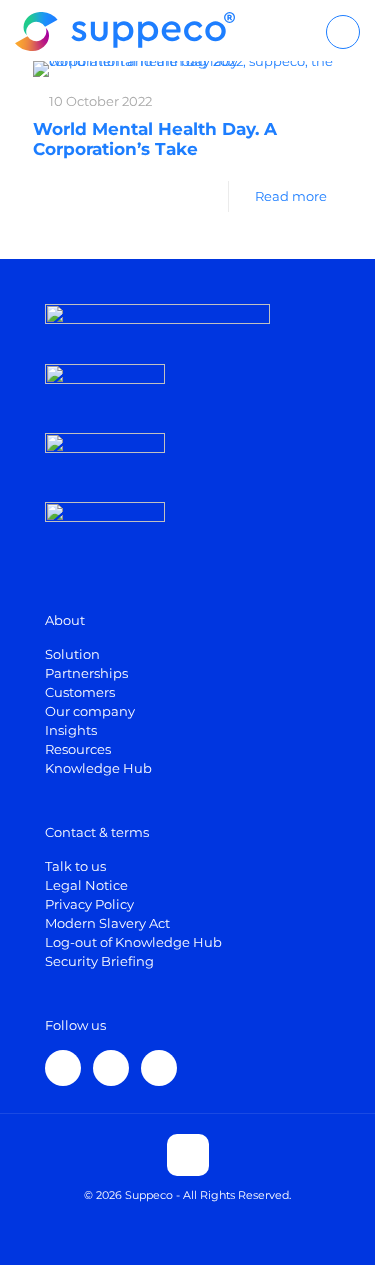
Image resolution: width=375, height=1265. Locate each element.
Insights (71, 730)
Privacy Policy (89, 904)
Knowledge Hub (98, 768)
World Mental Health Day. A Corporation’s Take (155, 139)
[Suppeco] (125, 30)
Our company (90, 711)
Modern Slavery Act (107, 923)
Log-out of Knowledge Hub (133, 942)
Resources (78, 749)
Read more (291, 196)
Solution (72, 654)
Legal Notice (86, 885)
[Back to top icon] (188, 1155)
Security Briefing (99, 961)
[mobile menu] (343, 32)
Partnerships (86, 673)
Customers (80, 692)
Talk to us (75, 866)
